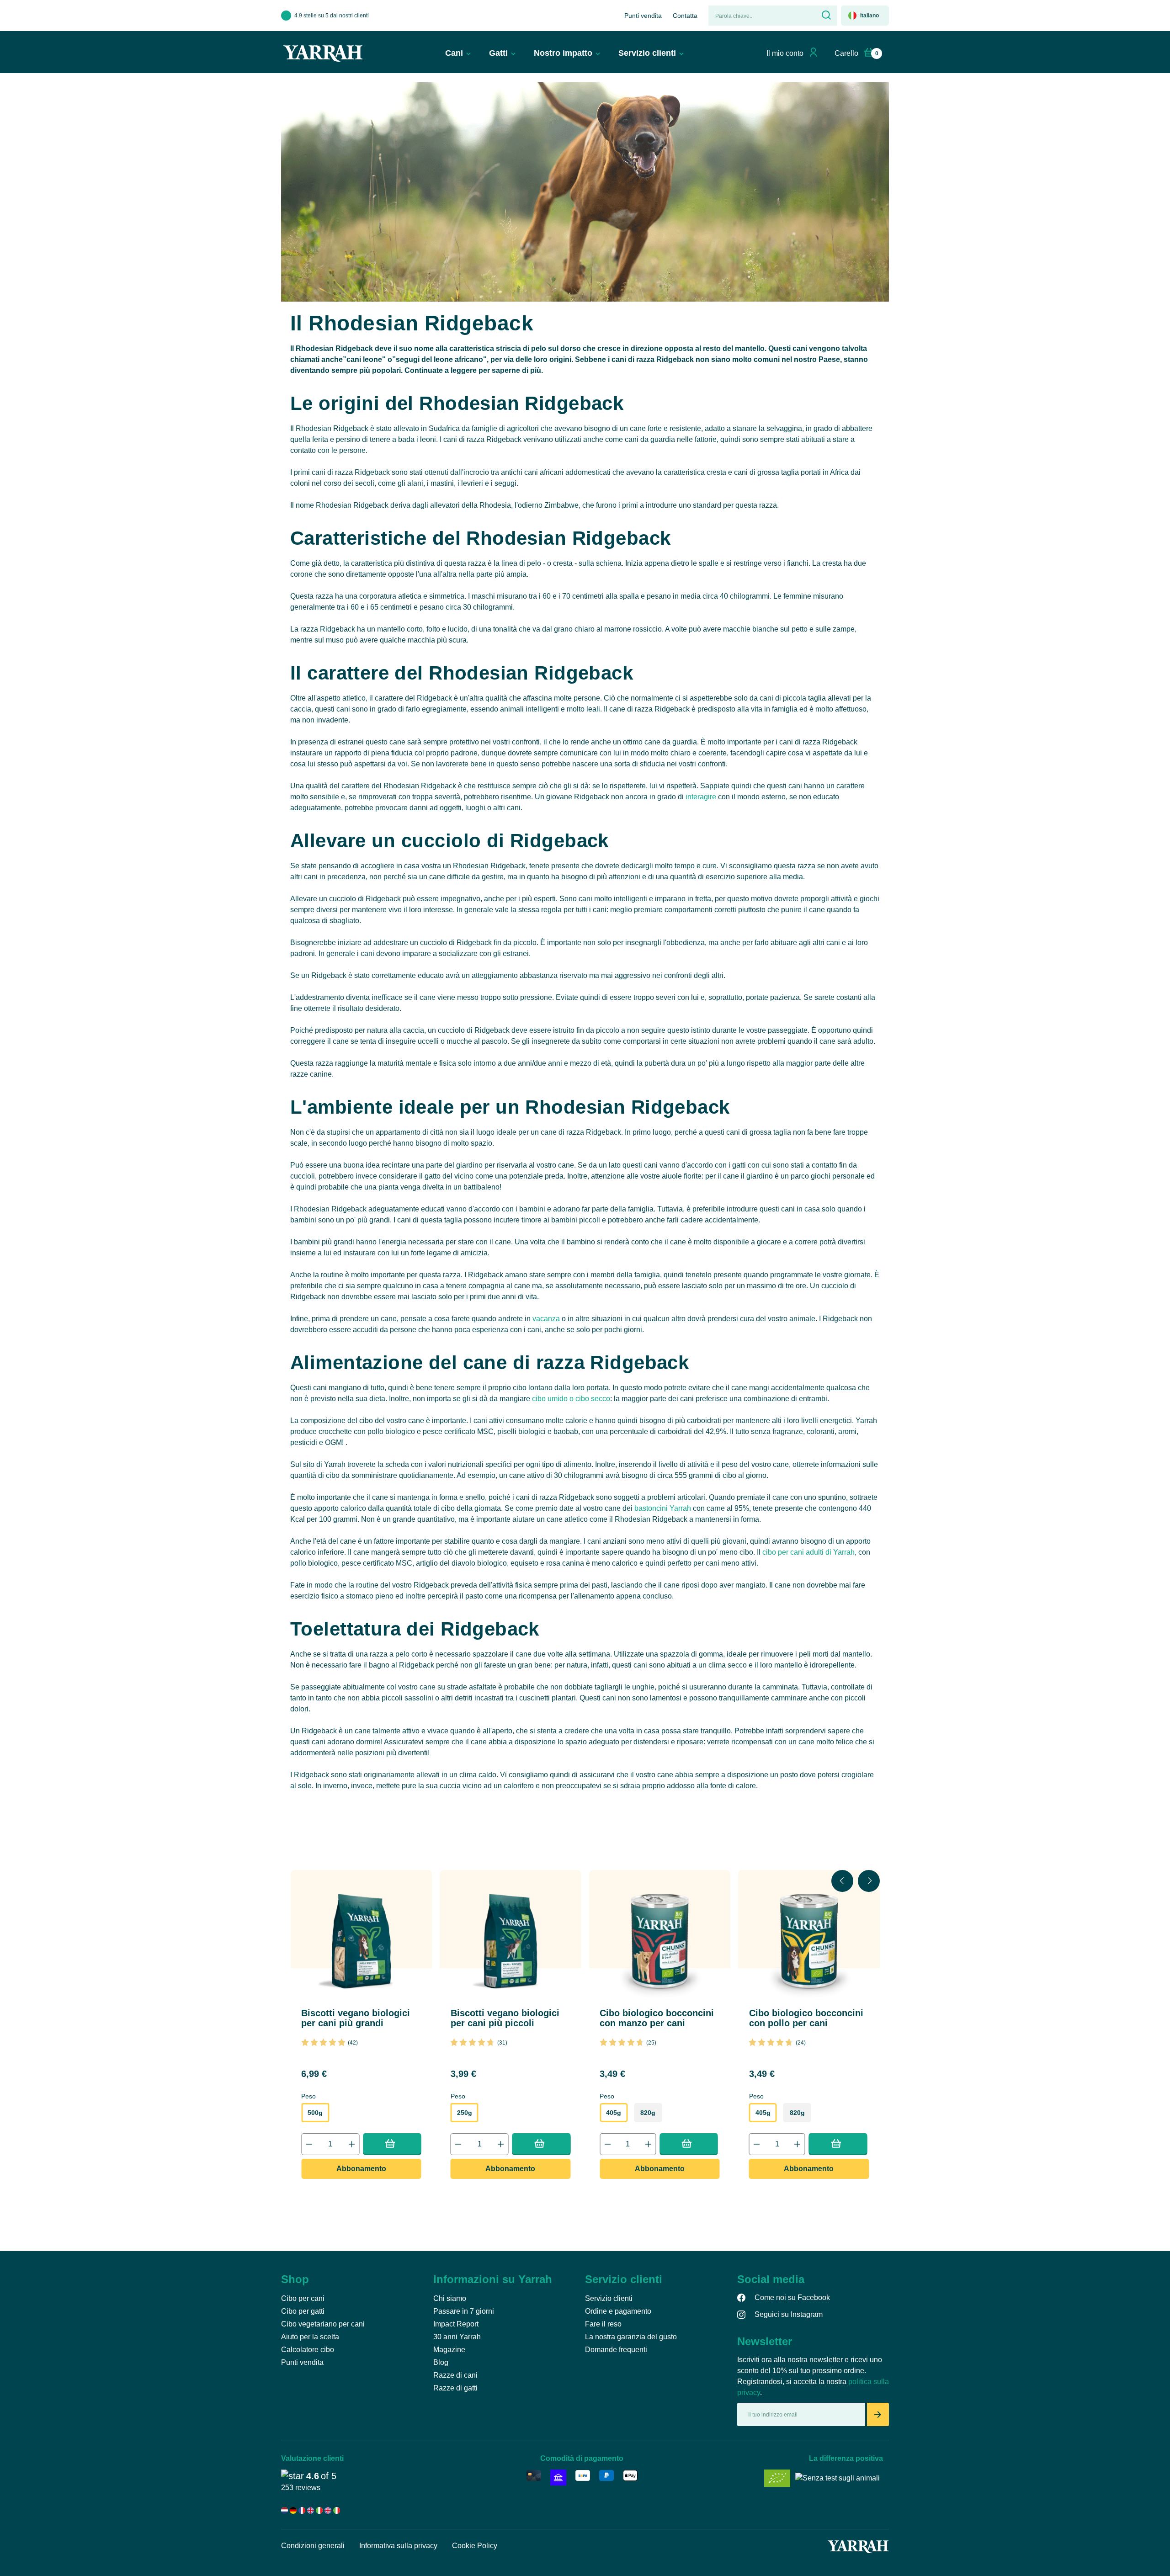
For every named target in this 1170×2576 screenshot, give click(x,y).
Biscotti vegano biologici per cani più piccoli (505, 2018)
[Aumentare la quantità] (351, 2144)
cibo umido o (554, 1399)
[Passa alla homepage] (323, 53)
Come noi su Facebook (792, 2297)
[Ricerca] (825, 16)
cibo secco (593, 1399)
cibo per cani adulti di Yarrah (808, 1552)
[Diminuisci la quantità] (309, 2144)
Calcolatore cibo (308, 2350)
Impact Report (456, 2324)
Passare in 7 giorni (464, 2311)
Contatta (685, 16)
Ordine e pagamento (618, 2311)
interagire (701, 797)
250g (465, 2113)
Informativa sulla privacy (398, 2546)
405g (614, 2113)
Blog (441, 2362)
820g (648, 2113)
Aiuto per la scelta (310, 2337)
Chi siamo (450, 2298)
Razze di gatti (455, 2388)
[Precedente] (842, 1881)
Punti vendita (643, 16)
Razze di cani (455, 2375)
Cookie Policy (475, 2546)
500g (315, 2113)
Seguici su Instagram (789, 2314)
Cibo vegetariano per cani (323, 2324)
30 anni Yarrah (457, 2337)
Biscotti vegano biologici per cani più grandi (356, 2018)
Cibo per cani (303, 2298)
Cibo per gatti (303, 2311)
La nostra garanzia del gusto (631, 2337)
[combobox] (761, 16)
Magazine (449, 2350)
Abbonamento (361, 2169)
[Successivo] (869, 1881)
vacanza (546, 1319)
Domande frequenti (616, 2350)
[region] (585, 2030)
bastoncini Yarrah (663, 1508)
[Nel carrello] (392, 2143)
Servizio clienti (609, 2298)
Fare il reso (603, 2324)
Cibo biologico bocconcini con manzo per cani (657, 2018)
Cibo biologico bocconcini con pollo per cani (806, 2018)
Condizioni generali (313, 2546)
